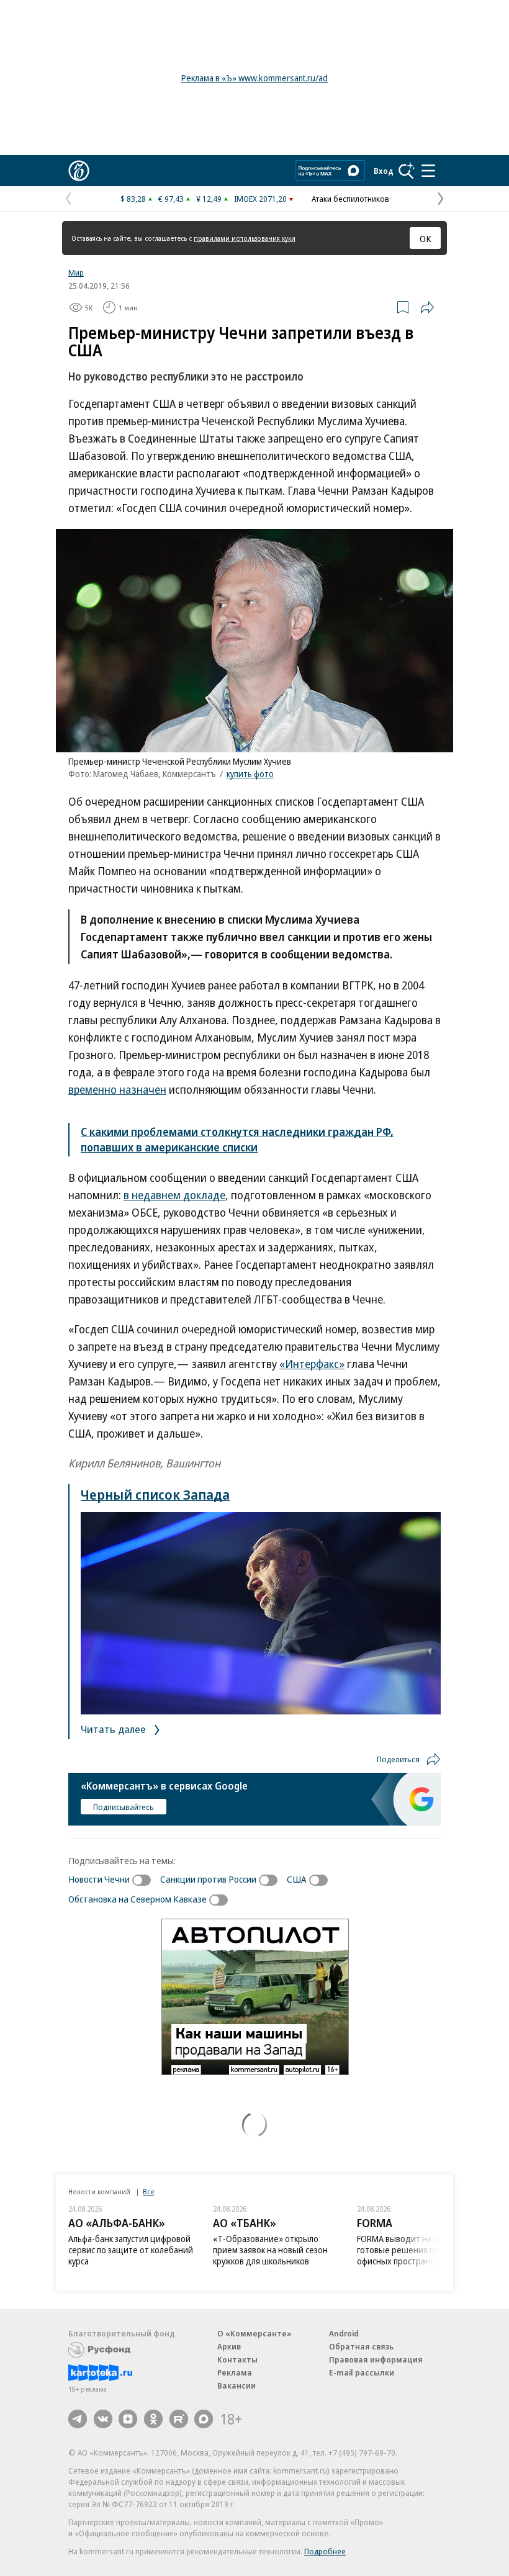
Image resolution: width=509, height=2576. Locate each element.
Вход (384, 171)
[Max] (204, 2419)
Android (344, 2333)
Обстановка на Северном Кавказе (137, 1899)
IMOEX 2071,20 (260, 199)
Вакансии (236, 2385)
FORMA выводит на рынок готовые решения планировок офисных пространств (416, 2250)
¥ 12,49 (209, 199)
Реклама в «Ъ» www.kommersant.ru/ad (254, 78)
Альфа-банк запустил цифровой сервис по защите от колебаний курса (131, 2250)
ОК (426, 238)
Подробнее (325, 2551)
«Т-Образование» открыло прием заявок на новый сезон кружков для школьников (270, 2250)
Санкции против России (208, 1879)
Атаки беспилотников (350, 199)
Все (148, 2191)
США (297, 1879)
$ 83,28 (133, 199)
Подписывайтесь (124, 1807)
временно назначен (117, 1089)
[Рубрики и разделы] (428, 171)
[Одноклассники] (153, 2419)
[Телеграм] (78, 2419)
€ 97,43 (171, 199)
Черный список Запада (155, 1494)
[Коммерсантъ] (79, 171)
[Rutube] (179, 2419)
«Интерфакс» (312, 1364)
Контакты (237, 2359)
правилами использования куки (245, 238)
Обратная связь (361, 2346)
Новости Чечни (99, 1879)
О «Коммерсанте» (254, 2333)
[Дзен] (128, 2419)
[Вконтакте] (103, 2419)
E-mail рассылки (362, 2372)
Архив (229, 2346)
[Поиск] (407, 171)
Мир (76, 272)
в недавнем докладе (174, 1195)
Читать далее (115, 1729)
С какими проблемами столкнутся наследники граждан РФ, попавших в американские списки (237, 1139)
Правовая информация (376, 2359)
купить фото (250, 774)
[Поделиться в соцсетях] (427, 307)
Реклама (235, 2372)
